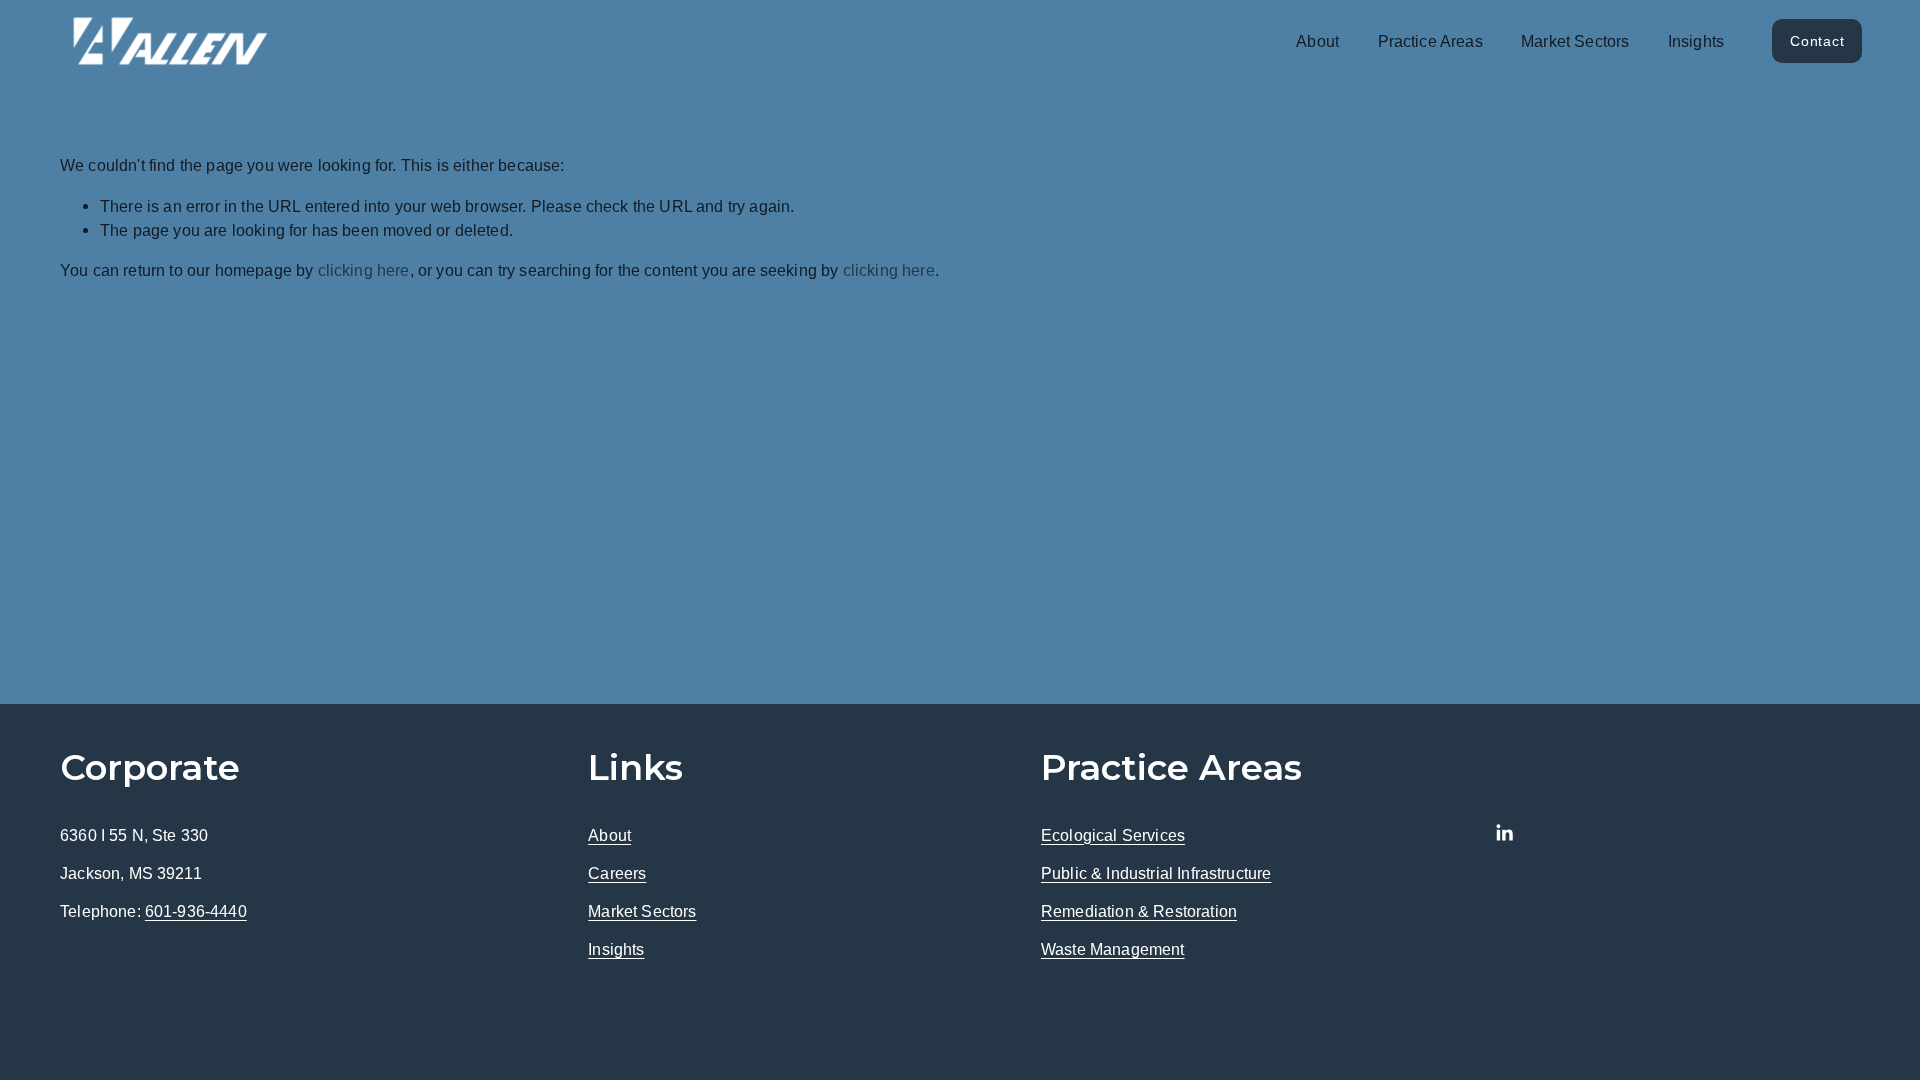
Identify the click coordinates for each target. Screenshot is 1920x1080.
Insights (1696, 41)
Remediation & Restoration (1139, 911)
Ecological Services (1113, 835)
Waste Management (1113, 949)
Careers (617, 873)
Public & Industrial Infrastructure (1156, 873)
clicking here (364, 270)
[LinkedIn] (1504, 833)
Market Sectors (1575, 41)
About (609, 835)
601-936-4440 (196, 911)
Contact (1817, 41)
